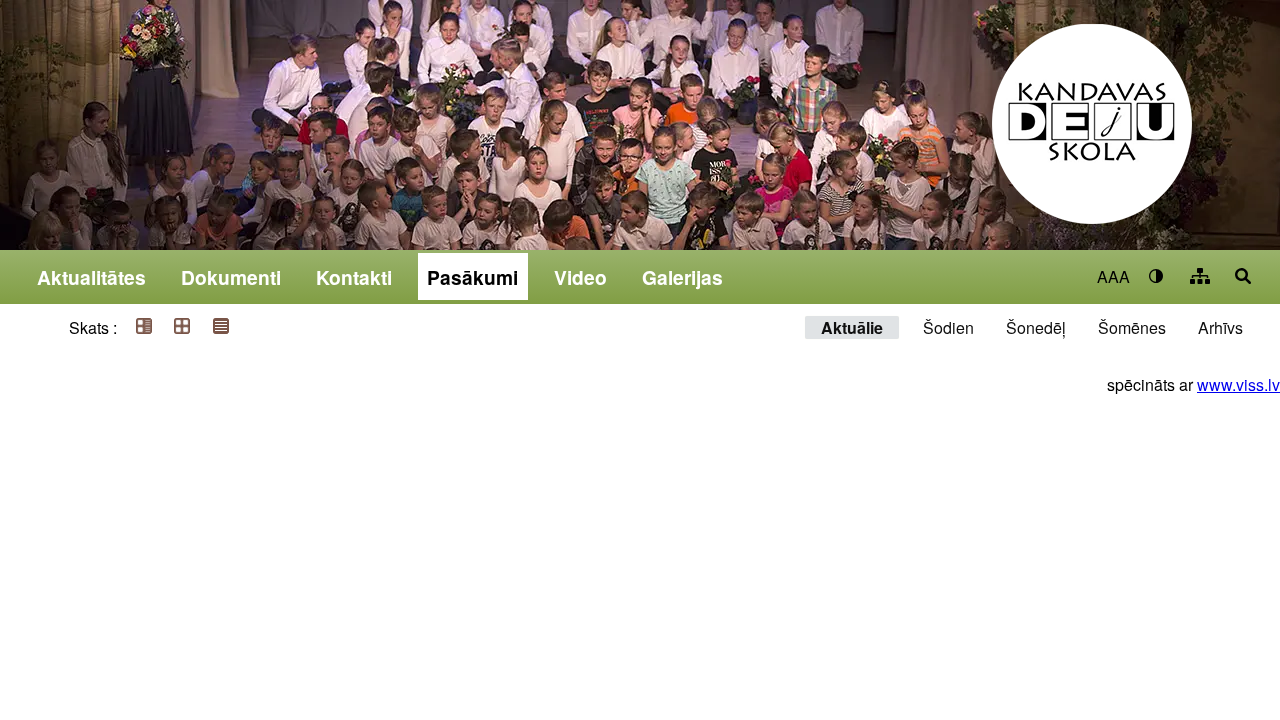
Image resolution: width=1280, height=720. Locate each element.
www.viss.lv (1238, 384)
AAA (1113, 276)
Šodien (948, 327)
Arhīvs (1220, 327)
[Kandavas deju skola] (1092, 137)
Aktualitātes (91, 277)
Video (580, 277)
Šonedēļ (1036, 327)
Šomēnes (1132, 327)
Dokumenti (231, 277)
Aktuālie (852, 327)
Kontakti (354, 277)
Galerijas (682, 277)
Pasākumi (472, 277)
